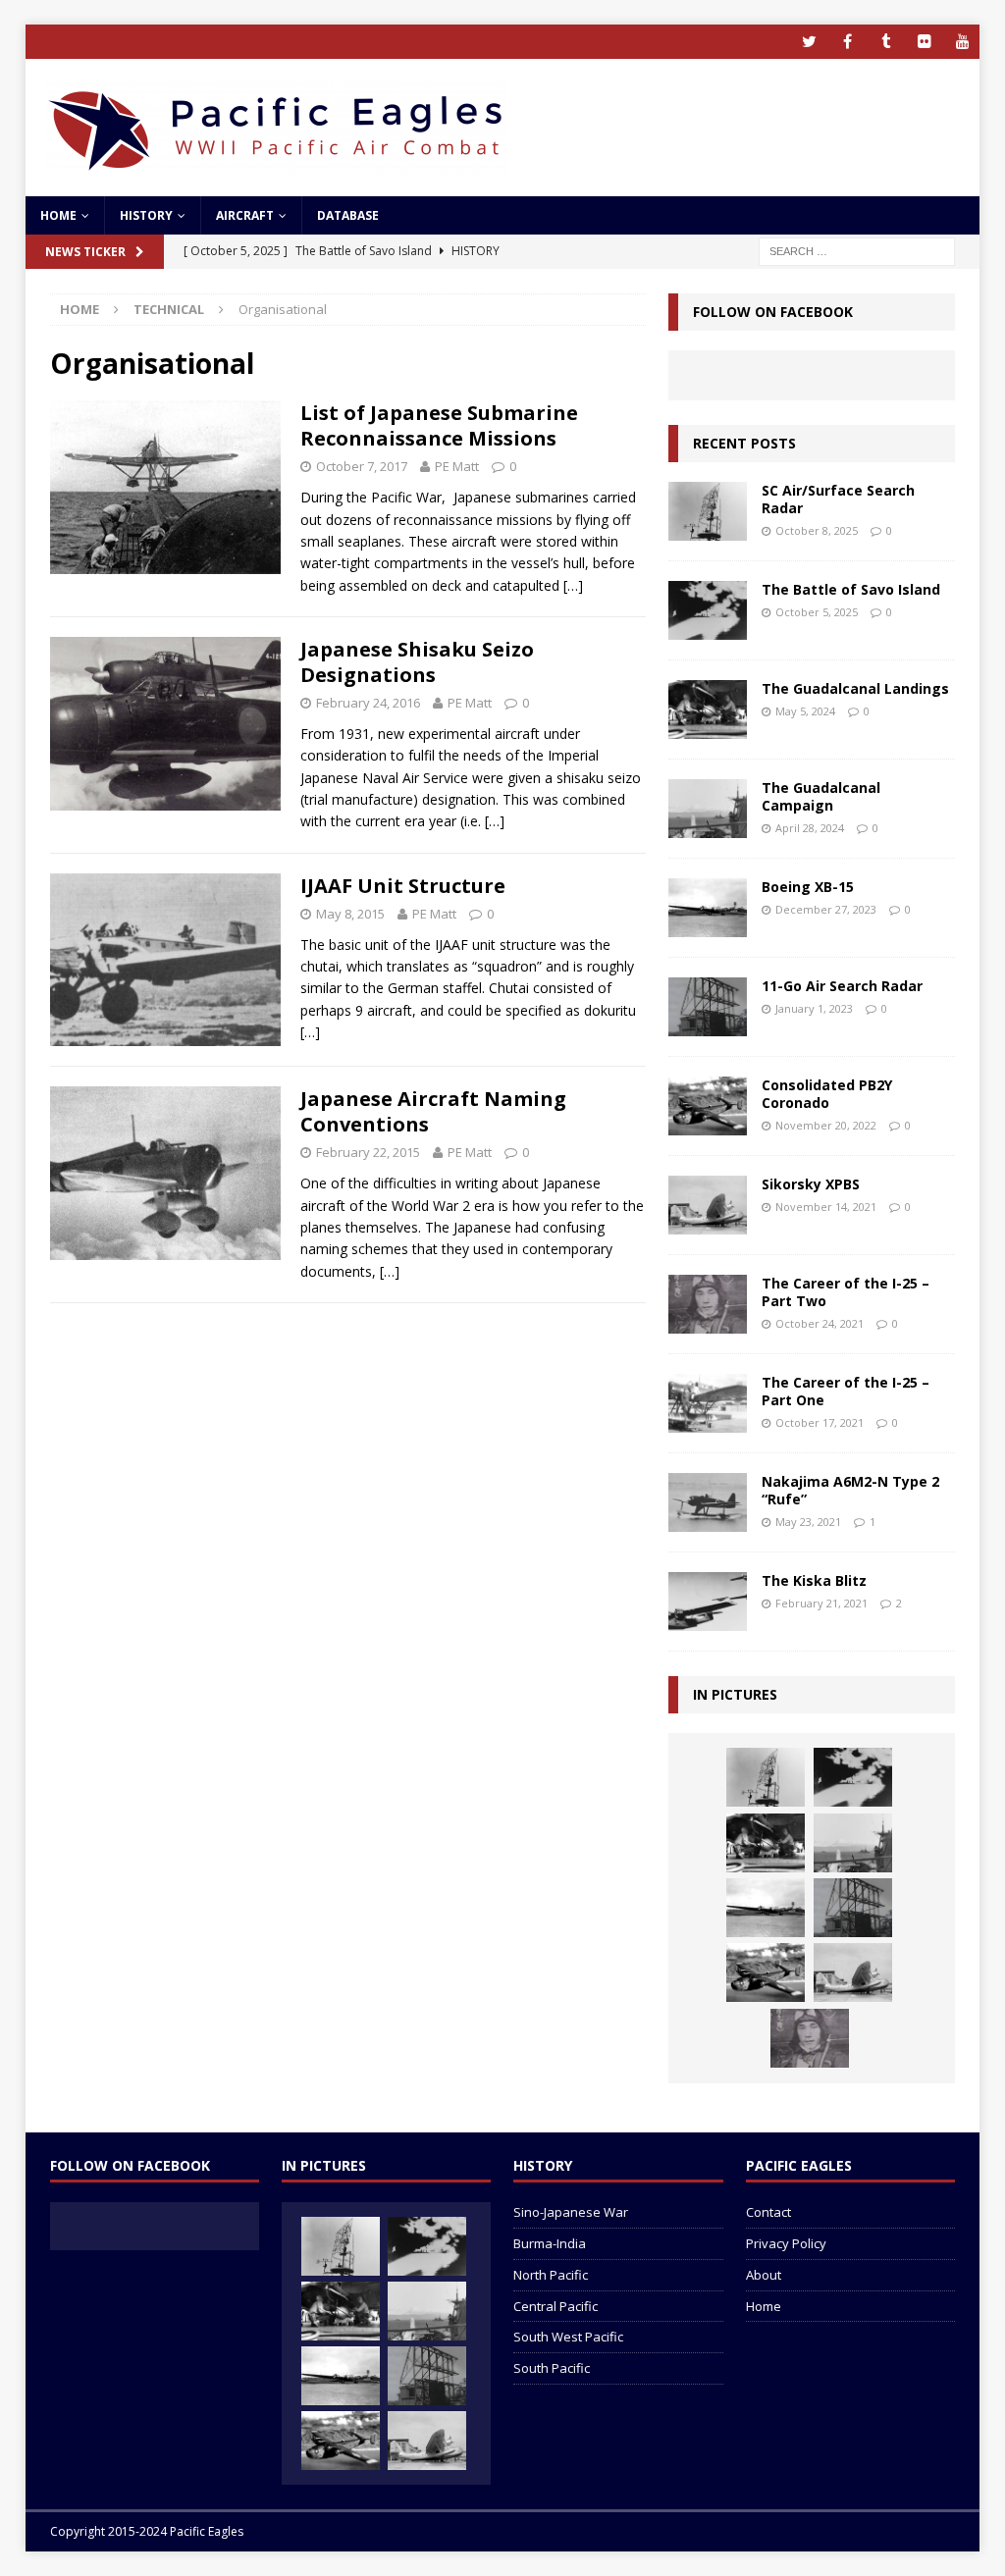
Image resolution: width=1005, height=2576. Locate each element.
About (764, 2275)
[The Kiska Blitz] (708, 1602)
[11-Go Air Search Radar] (708, 1007)
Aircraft (245, 215)
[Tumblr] (886, 42)
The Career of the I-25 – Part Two (846, 1292)
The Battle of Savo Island (851, 589)
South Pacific (552, 2368)
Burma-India (550, 2243)
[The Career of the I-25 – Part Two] (708, 1304)
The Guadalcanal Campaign (821, 796)
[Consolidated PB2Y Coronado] (708, 1106)
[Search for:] (857, 250)
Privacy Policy (786, 2243)
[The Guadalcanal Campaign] (708, 809)
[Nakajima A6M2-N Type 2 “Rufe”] (708, 1502)
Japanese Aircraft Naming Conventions (433, 1111)
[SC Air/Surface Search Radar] (708, 511)
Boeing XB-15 (808, 887)
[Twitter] (809, 42)
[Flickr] (924, 42)
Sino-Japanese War (571, 2212)
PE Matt (457, 466)
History (146, 215)
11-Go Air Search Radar (842, 986)
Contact (768, 2212)
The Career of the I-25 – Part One (846, 1391)
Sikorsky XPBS (811, 1184)
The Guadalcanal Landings (855, 688)
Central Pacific (555, 2306)
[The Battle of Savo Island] (708, 610)
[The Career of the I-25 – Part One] (708, 1403)
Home (58, 215)
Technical (169, 309)
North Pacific (551, 2275)
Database (348, 215)
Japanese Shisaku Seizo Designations (417, 662)
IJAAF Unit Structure (403, 886)
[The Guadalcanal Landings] (708, 710)
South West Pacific (568, 2337)
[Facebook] (847, 42)
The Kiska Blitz (814, 1580)
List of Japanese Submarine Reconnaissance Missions (439, 425)
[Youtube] (962, 42)
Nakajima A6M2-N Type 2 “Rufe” (850, 1490)
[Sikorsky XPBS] (708, 1205)
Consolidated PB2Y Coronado (827, 1094)
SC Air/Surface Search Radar (838, 499)
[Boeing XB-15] (708, 908)
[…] (573, 585)
